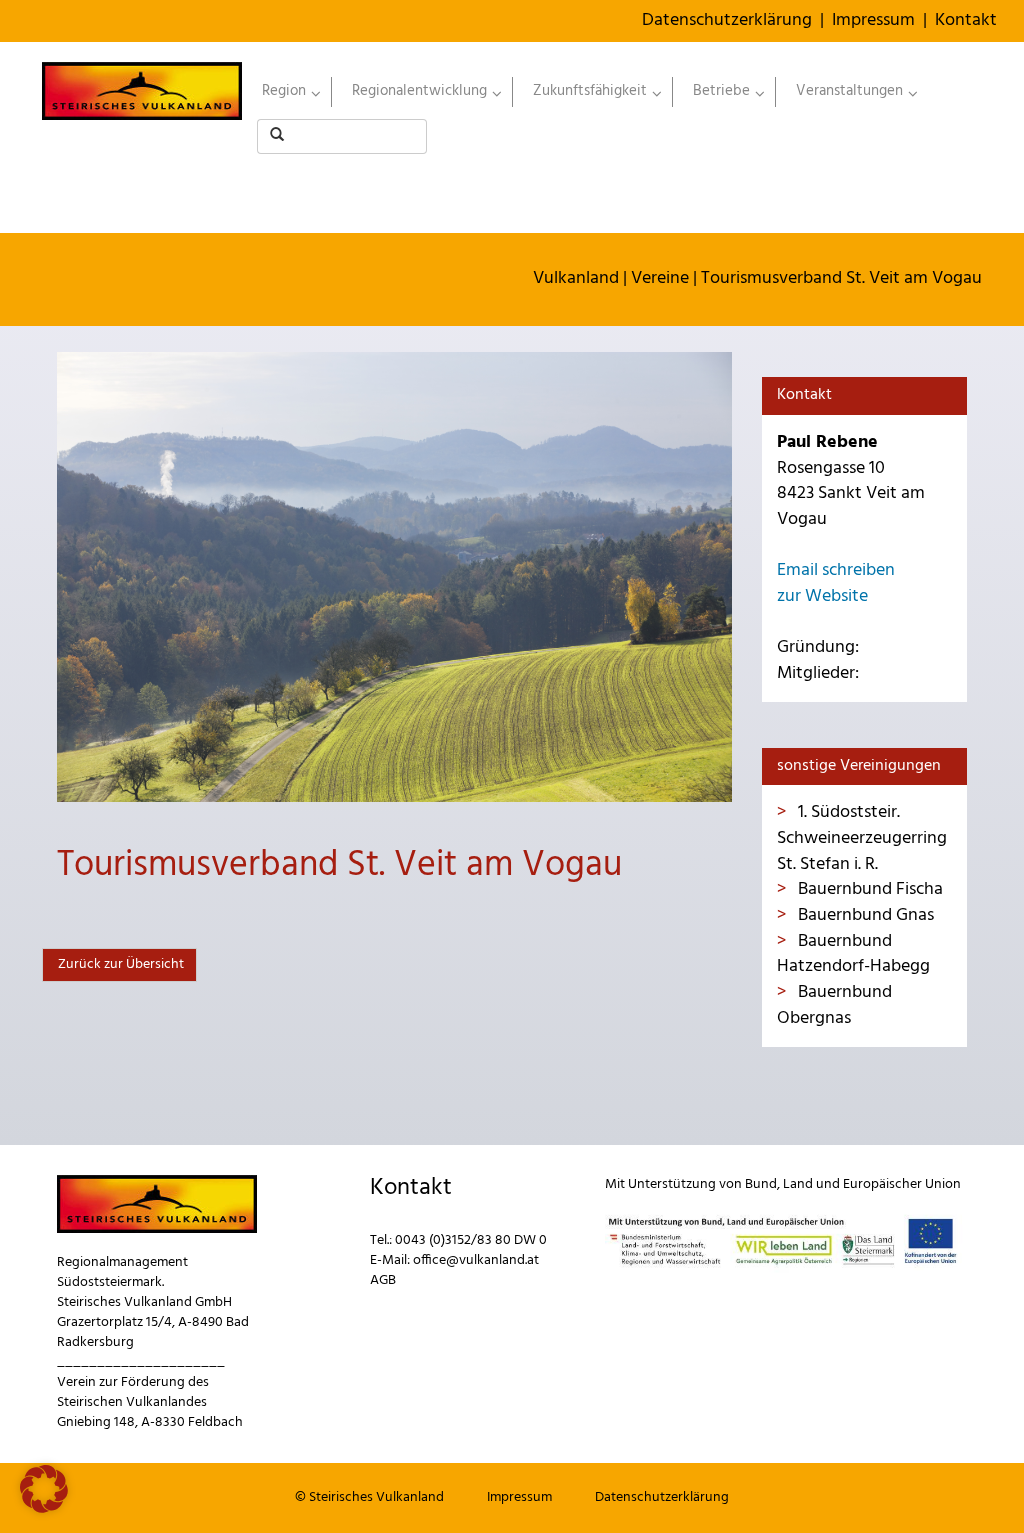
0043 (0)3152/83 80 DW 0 (471, 1240)
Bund (761, 1184)
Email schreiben (836, 570)
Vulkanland (576, 278)
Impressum (873, 20)
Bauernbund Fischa (868, 889)
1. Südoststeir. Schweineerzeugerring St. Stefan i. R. (862, 838)
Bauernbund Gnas (864, 915)
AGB (383, 1280)
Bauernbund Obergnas (834, 1005)
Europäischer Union (902, 1184)
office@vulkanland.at (476, 1260)
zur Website (822, 596)
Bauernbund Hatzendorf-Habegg (853, 954)
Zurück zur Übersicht (119, 964)
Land (798, 1184)
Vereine (660, 278)
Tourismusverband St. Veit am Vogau (841, 278)
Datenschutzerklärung (727, 20)
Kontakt (966, 20)
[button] (44, 1489)
